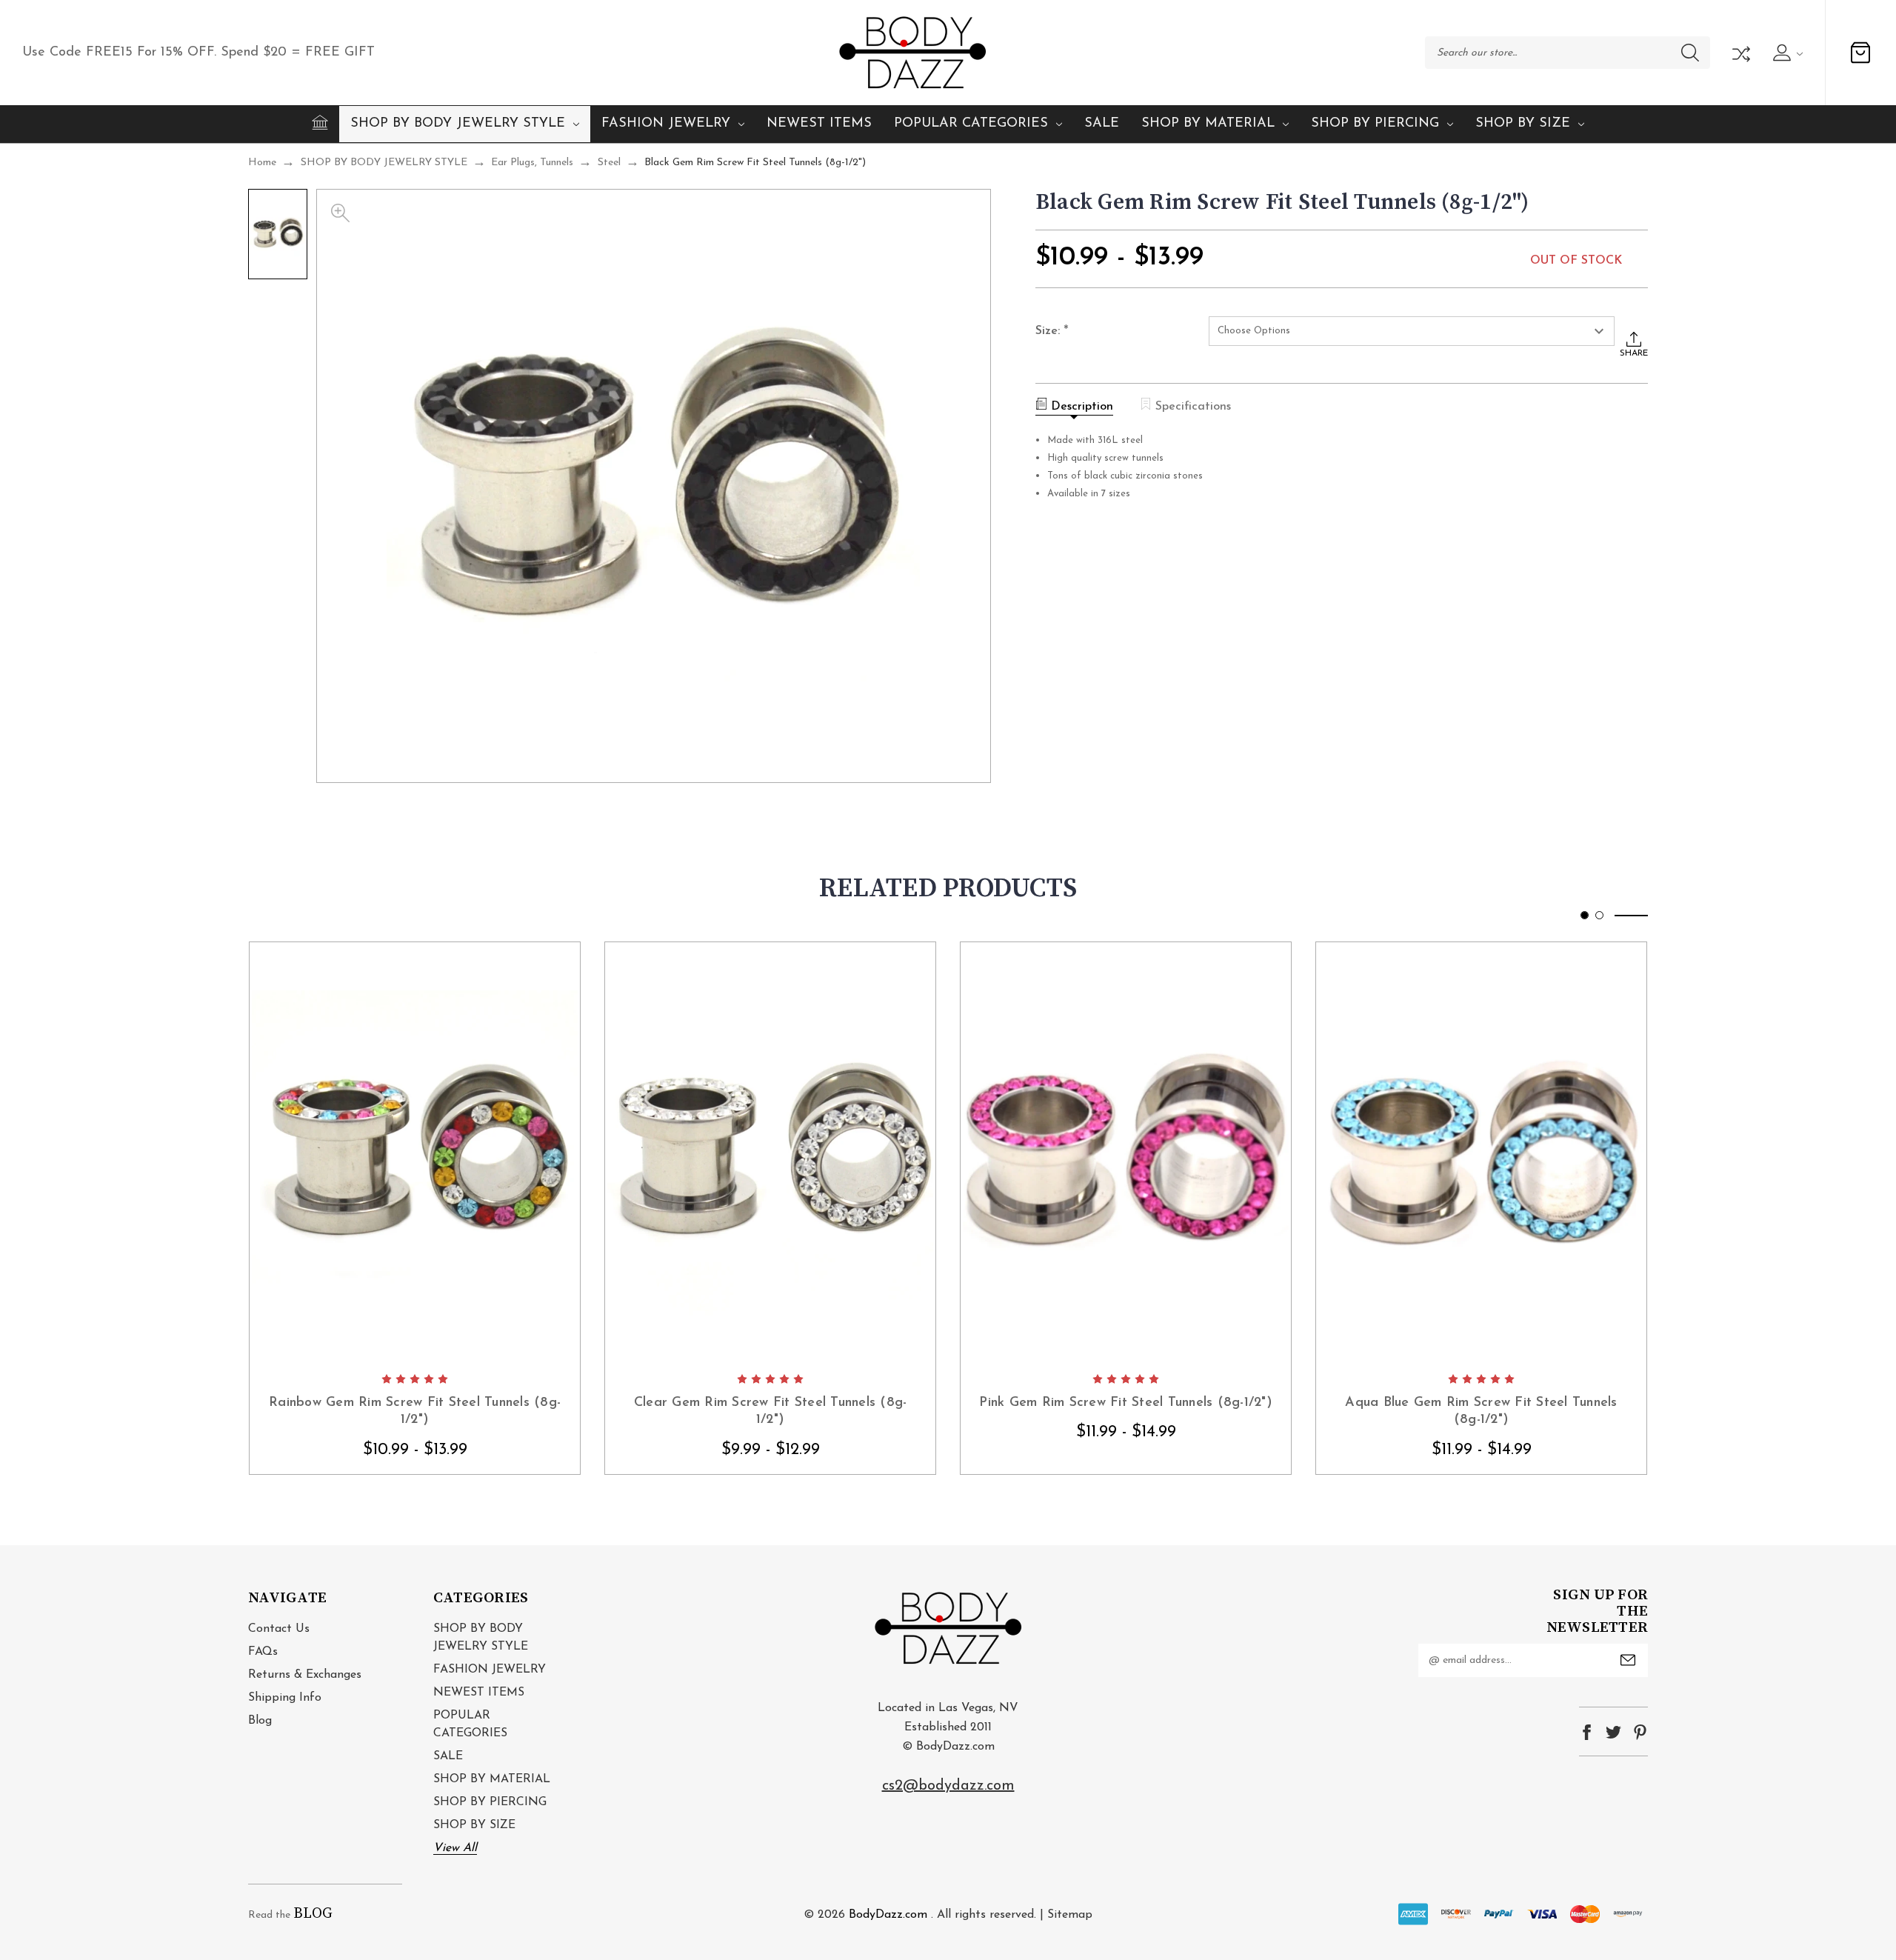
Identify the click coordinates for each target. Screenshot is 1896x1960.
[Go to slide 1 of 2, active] (1585, 915)
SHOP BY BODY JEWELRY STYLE (458, 124)
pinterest (1640, 1732)
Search (1690, 53)
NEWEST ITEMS (819, 124)
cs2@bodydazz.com (948, 1786)
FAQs (263, 1652)
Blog (260, 1721)
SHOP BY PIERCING (1375, 124)
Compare (1740, 53)
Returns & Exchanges (305, 1675)
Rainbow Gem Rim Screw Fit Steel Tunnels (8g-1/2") (415, 1411)
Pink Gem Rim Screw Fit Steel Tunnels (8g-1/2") (1126, 1403)
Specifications (1193, 407)
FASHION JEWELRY (666, 124)
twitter (1613, 1732)
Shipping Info (285, 1698)
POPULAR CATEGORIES (971, 124)
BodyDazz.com (888, 1915)
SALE (1102, 124)
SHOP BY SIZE (1523, 124)
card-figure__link (415, 1153)
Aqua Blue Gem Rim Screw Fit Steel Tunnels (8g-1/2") (1481, 1411)
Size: (1052, 332)
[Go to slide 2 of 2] (1599, 915)
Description (1082, 407)
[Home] (320, 122)
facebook (1587, 1732)
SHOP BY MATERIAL (1208, 124)
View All (455, 1848)
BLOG (313, 1914)
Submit (1628, 1660)
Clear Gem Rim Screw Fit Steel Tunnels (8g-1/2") (771, 1411)
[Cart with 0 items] (1860, 53)
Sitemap (1070, 1915)
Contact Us (279, 1629)
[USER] (1786, 53)
